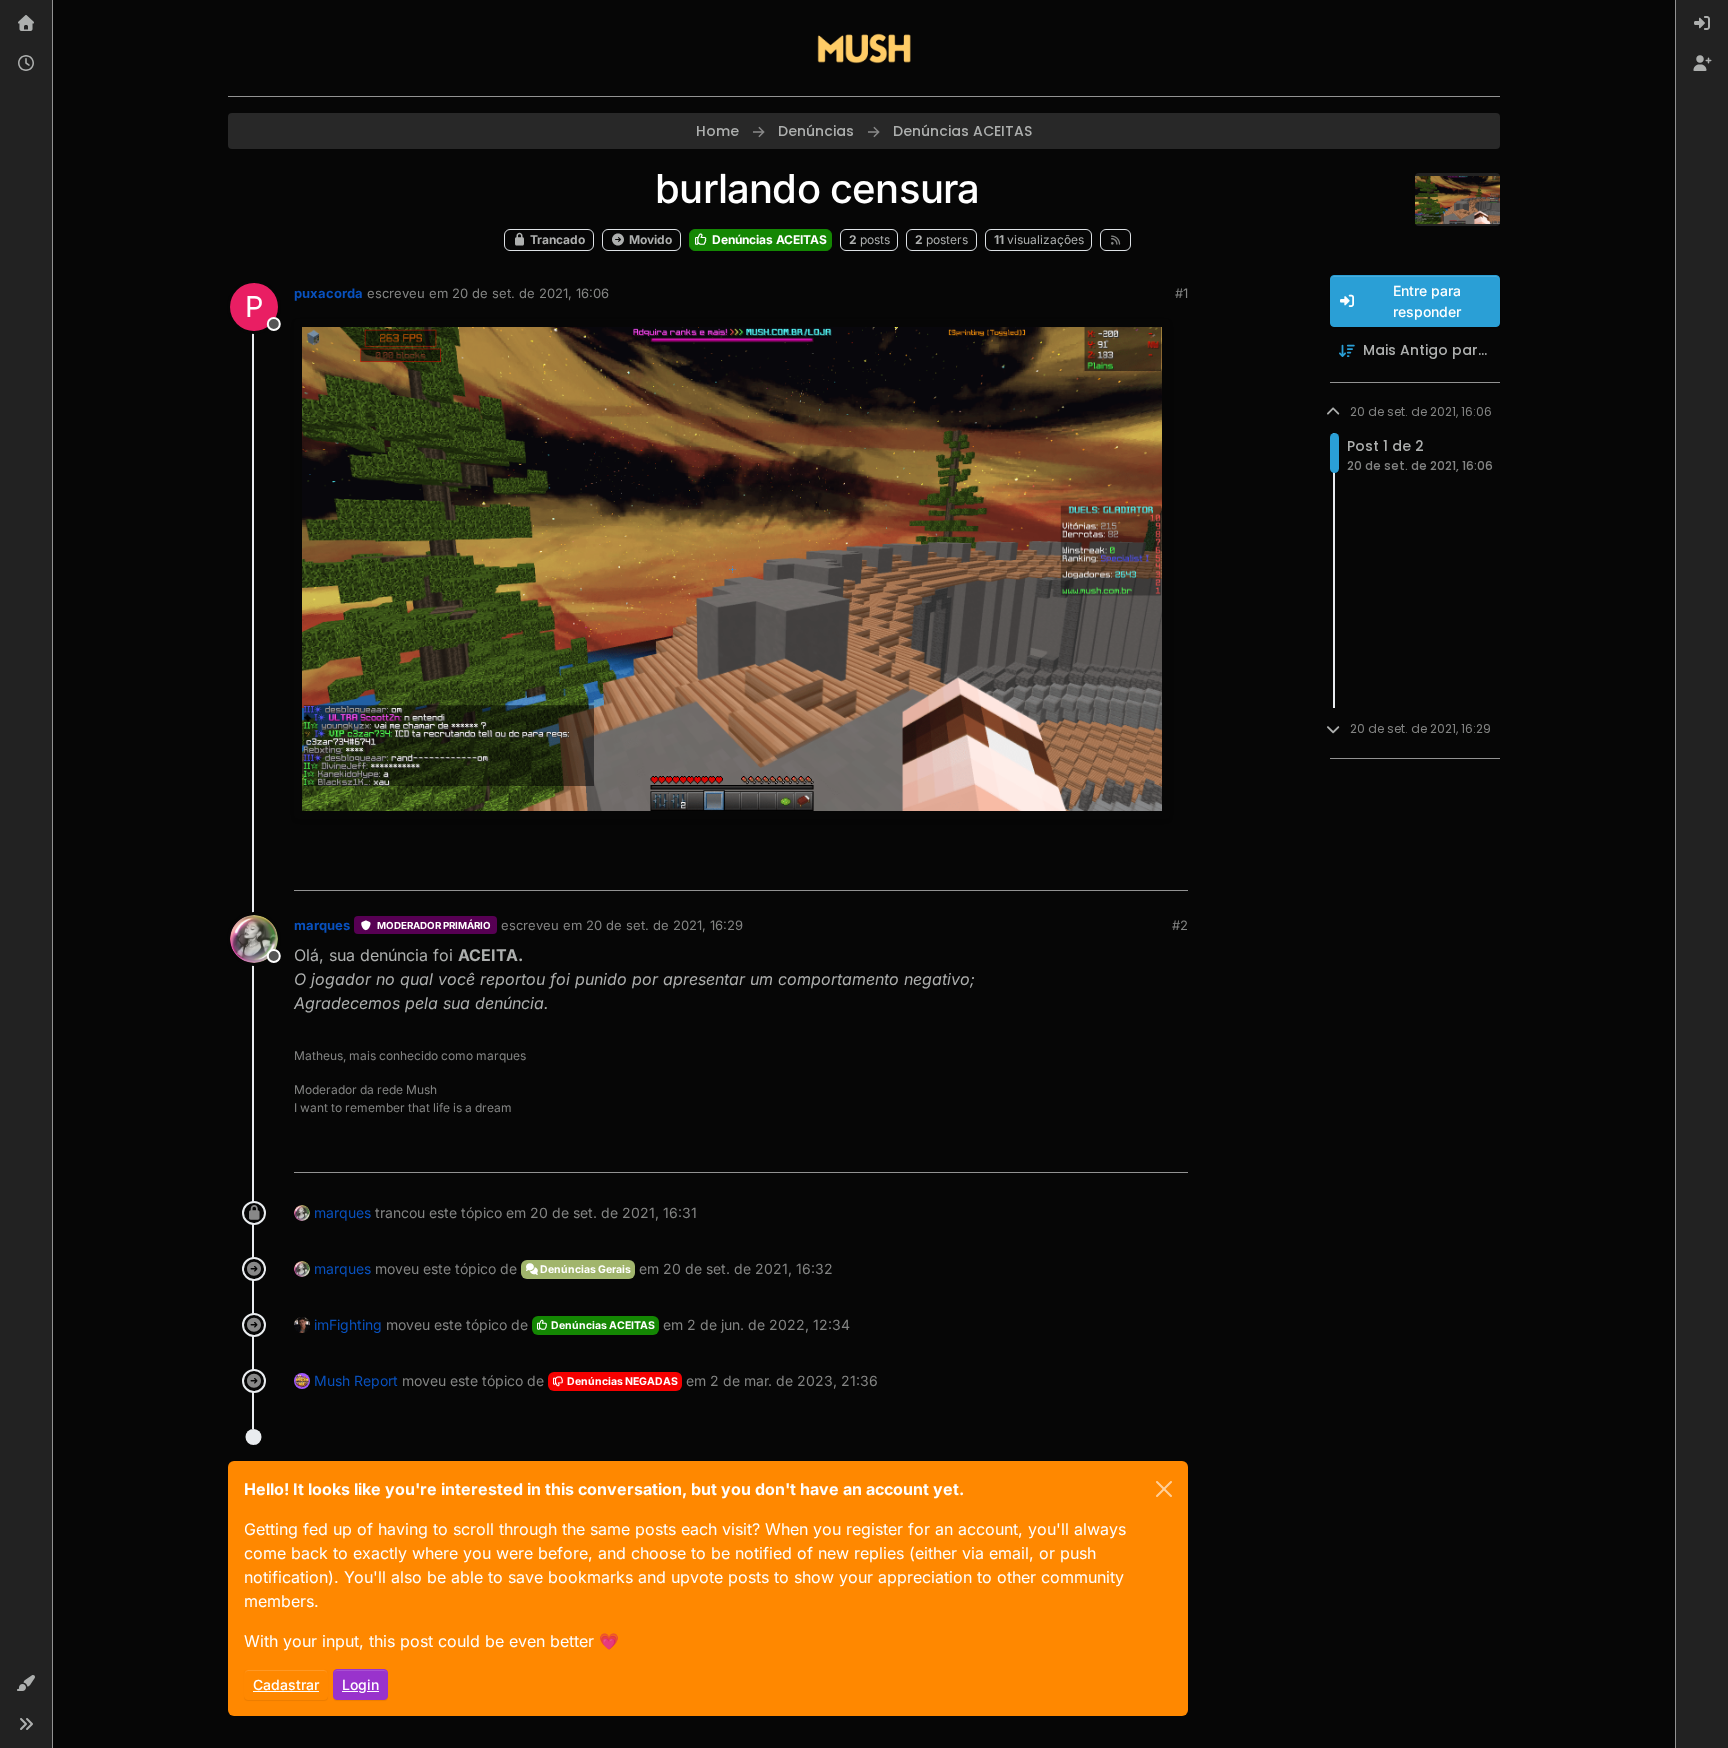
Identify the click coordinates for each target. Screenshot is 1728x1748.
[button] (26, 1684)
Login (360, 1684)
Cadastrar (286, 1684)
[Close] (1164, 1489)
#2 (1180, 925)
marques (322, 925)
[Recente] (26, 64)
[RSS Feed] (1115, 240)
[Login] (1702, 24)
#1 (1181, 293)
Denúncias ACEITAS (768, 239)
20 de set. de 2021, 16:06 (530, 293)
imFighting (348, 1324)
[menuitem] (1702, 24)
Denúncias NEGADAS (621, 1381)
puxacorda (328, 293)
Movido (649, 239)
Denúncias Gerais (584, 1269)
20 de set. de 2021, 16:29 (664, 925)
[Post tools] (1171, 866)
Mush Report (356, 1380)
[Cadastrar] (1702, 64)
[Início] (26, 24)
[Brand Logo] (864, 48)
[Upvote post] (1100, 866)
